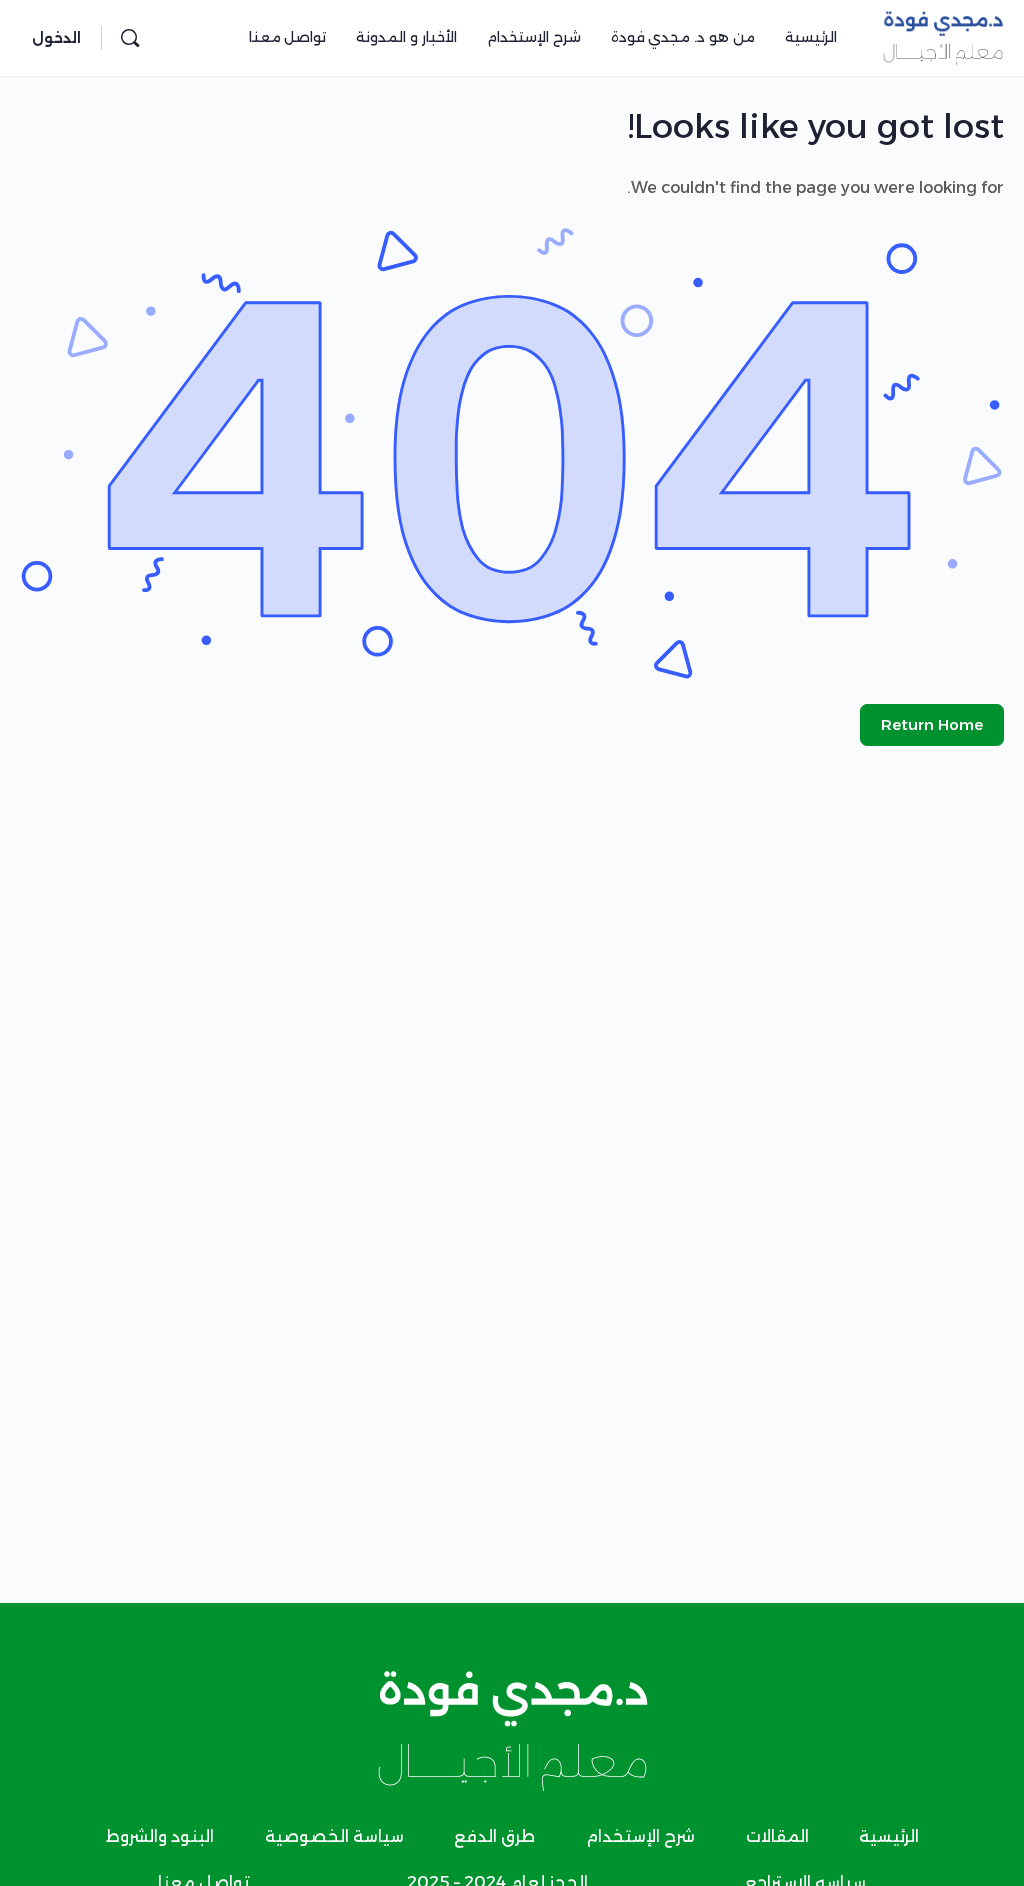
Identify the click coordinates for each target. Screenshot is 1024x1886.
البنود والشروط (160, 1836)
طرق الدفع (494, 1836)
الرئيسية (889, 1836)
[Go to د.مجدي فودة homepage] (943, 35)
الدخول (56, 38)
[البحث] (130, 38)
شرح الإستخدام (640, 1836)
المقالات (777, 1836)
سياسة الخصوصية (334, 1836)
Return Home (932, 724)
